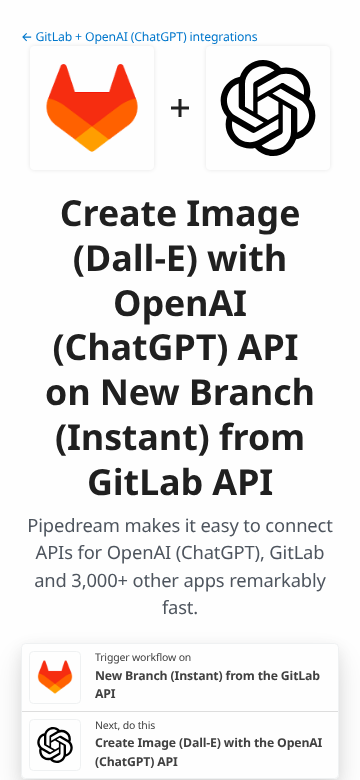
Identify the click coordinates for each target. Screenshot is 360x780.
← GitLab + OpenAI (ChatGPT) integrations (139, 36)
